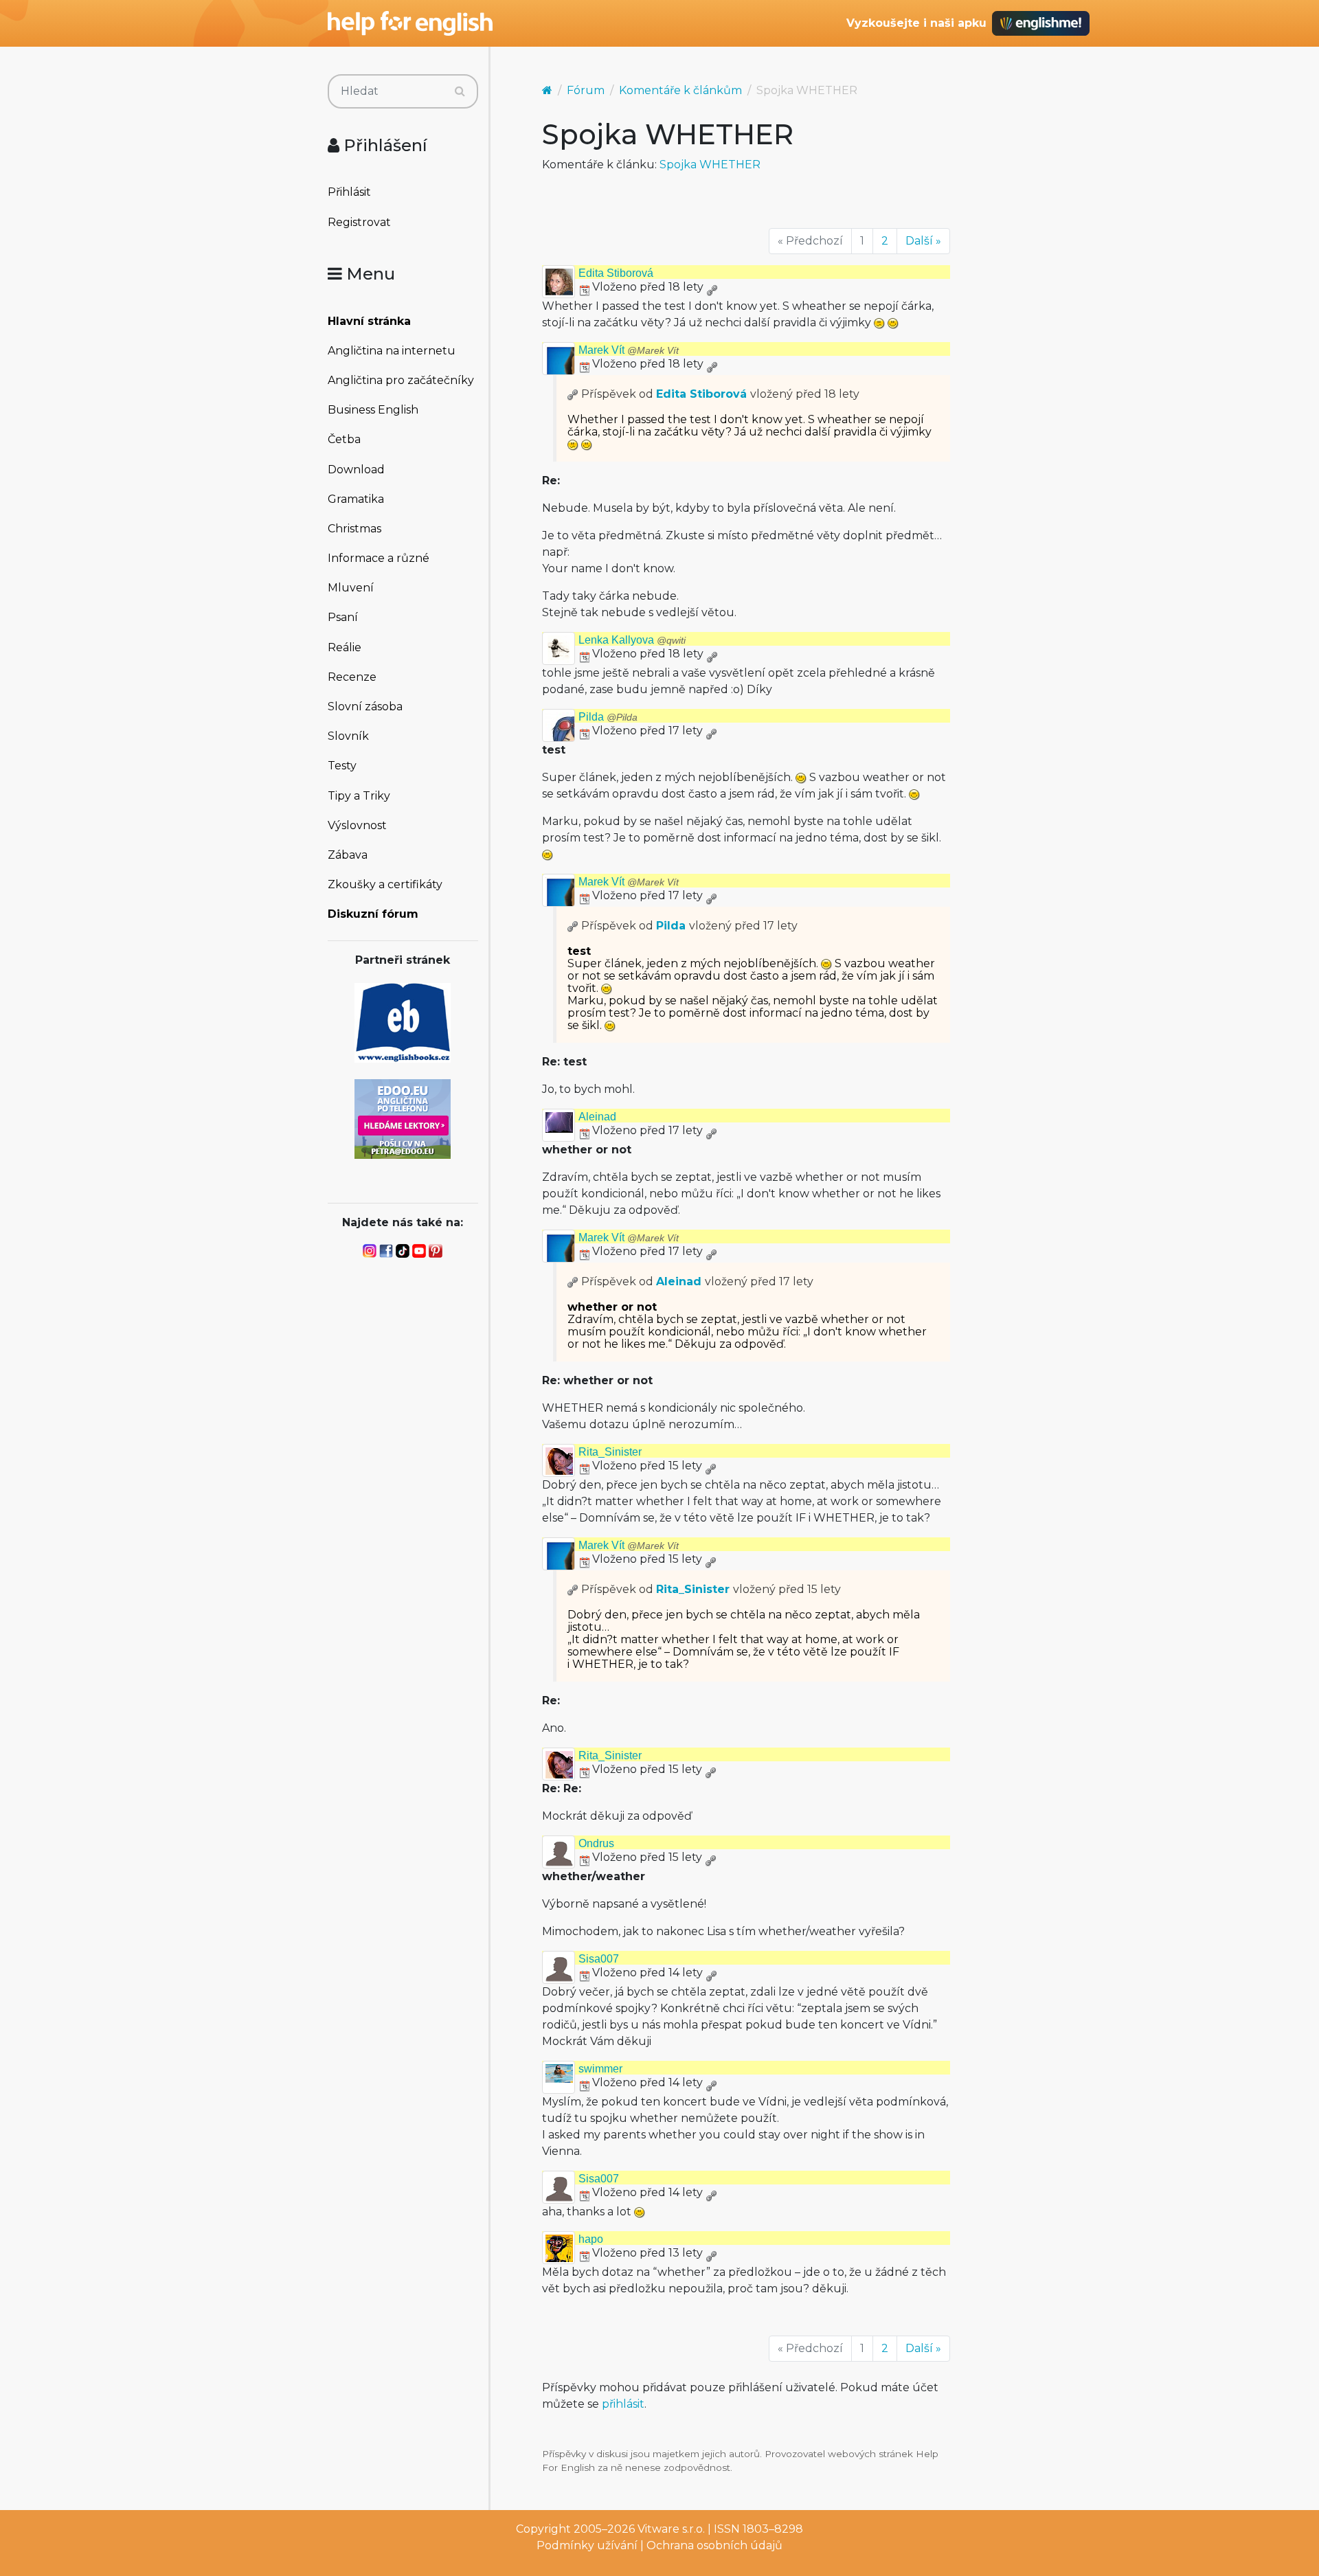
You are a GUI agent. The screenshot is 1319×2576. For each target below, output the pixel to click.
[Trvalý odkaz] (712, 287)
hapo (591, 2239)
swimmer (600, 2069)
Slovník (348, 736)
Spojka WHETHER (710, 165)
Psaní (343, 617)
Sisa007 (599, 1959)
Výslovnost (357, 825)
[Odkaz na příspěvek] (573, 394)
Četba (344, 439)
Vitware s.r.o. (671, 2529)
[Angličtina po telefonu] (403, 1118)
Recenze (352, 677)
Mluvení (351, 588)
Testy (342, 766)
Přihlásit (349, 192)
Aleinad (597, 1117)
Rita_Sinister (610, 1452)
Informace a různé (379, 558)
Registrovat (359, 222)
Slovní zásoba (365, 707)
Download (356, 470)
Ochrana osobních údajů (714, 2545)
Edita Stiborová (616, 273)
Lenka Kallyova (632, 640)
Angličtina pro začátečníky (401, 380)
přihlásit (623, 2404)
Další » (923, 241)
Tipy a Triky (359, 796)
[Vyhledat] (460, 91)
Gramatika (356, 499)
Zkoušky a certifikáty (385, 884)
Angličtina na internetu (392, 351)
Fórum (586, 90)
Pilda (608, 717)
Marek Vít (629, 350)
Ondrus (596, 1843)
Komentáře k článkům (680, 90)
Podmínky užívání (587, 2545)
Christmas (354, 529)
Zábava (348, 855)
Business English (373, 410)
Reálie (345, 647)
